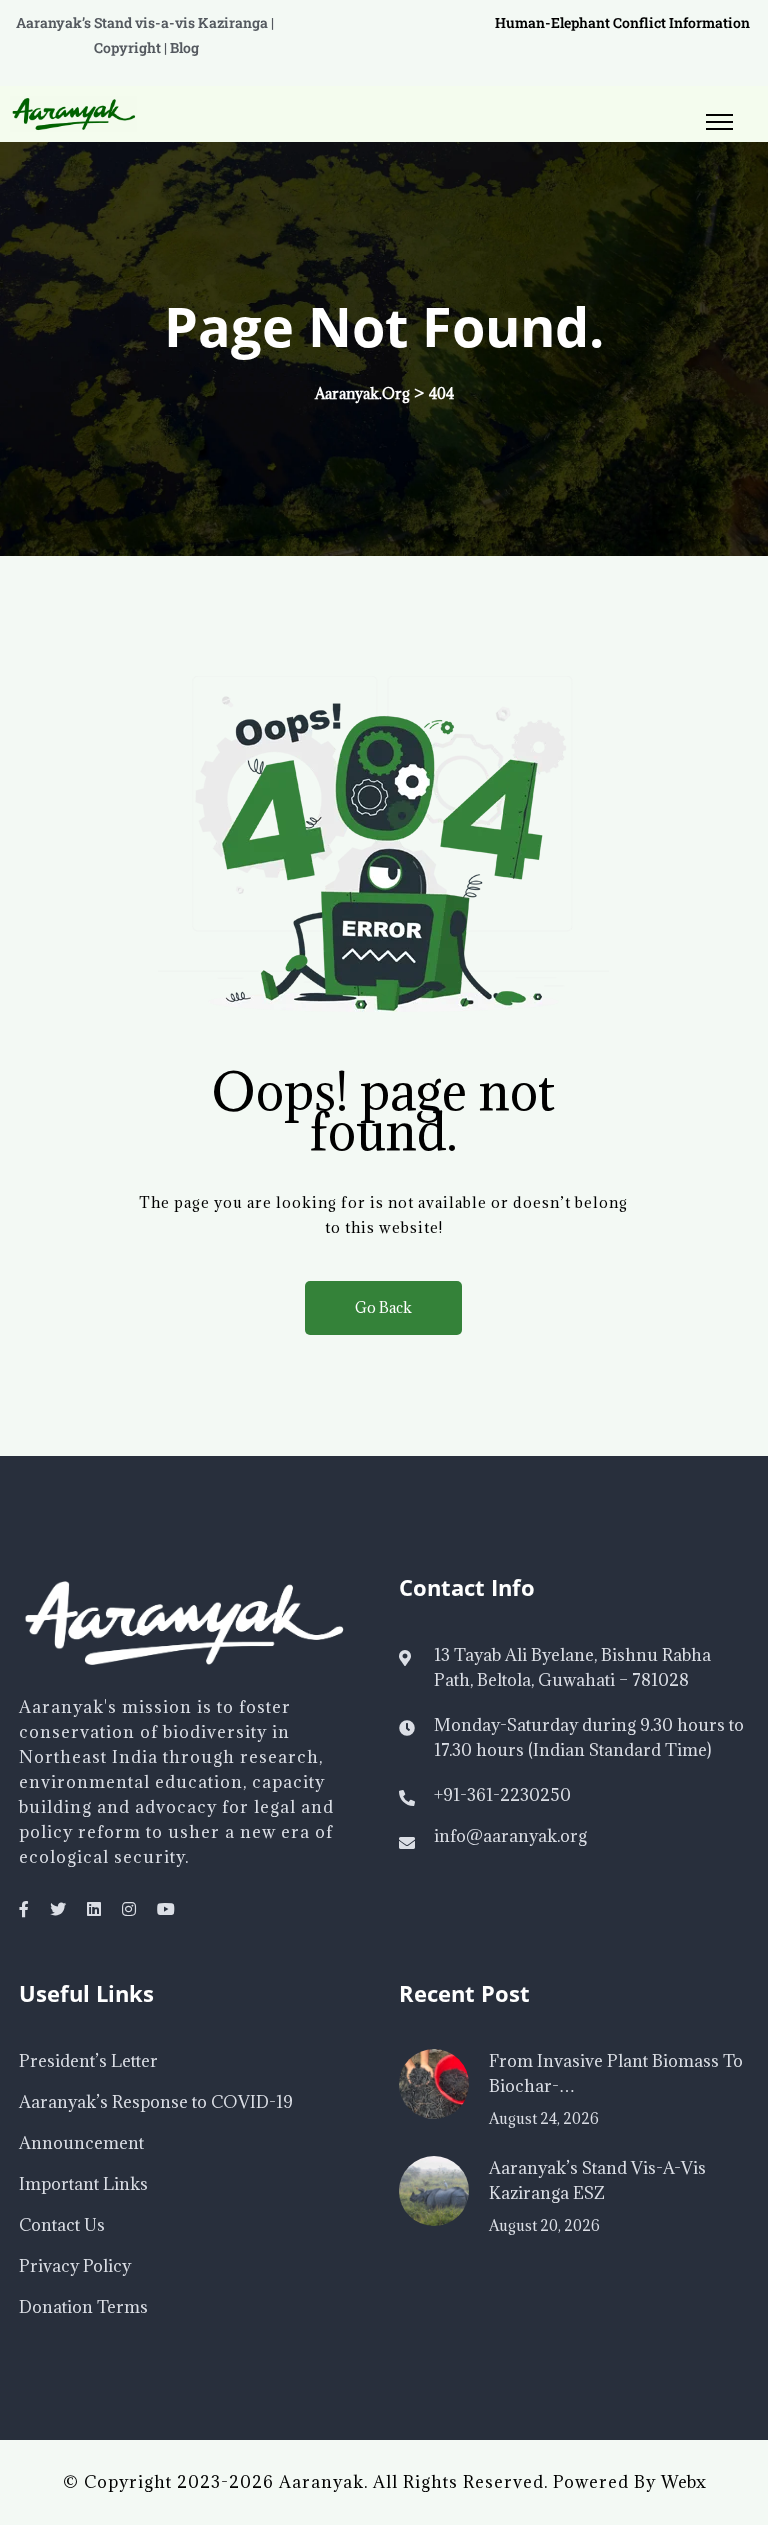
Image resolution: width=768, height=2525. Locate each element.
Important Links (83, 2184)
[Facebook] (24, 1909)
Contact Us (62, 2225)
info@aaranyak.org (510, 1836)
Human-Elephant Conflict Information (622, 22)
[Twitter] (58, 1909)
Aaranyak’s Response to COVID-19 (156, 2102)
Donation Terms (83, 2307)
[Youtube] (166, 1909)
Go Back (383, 1307)
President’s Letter (88, 2061)
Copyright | (132, 47)
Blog (184, 47)
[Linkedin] (94, 1909)
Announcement (81, 2143)
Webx (683, 2482)
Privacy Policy (75, 2266)
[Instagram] (129, 1909)
